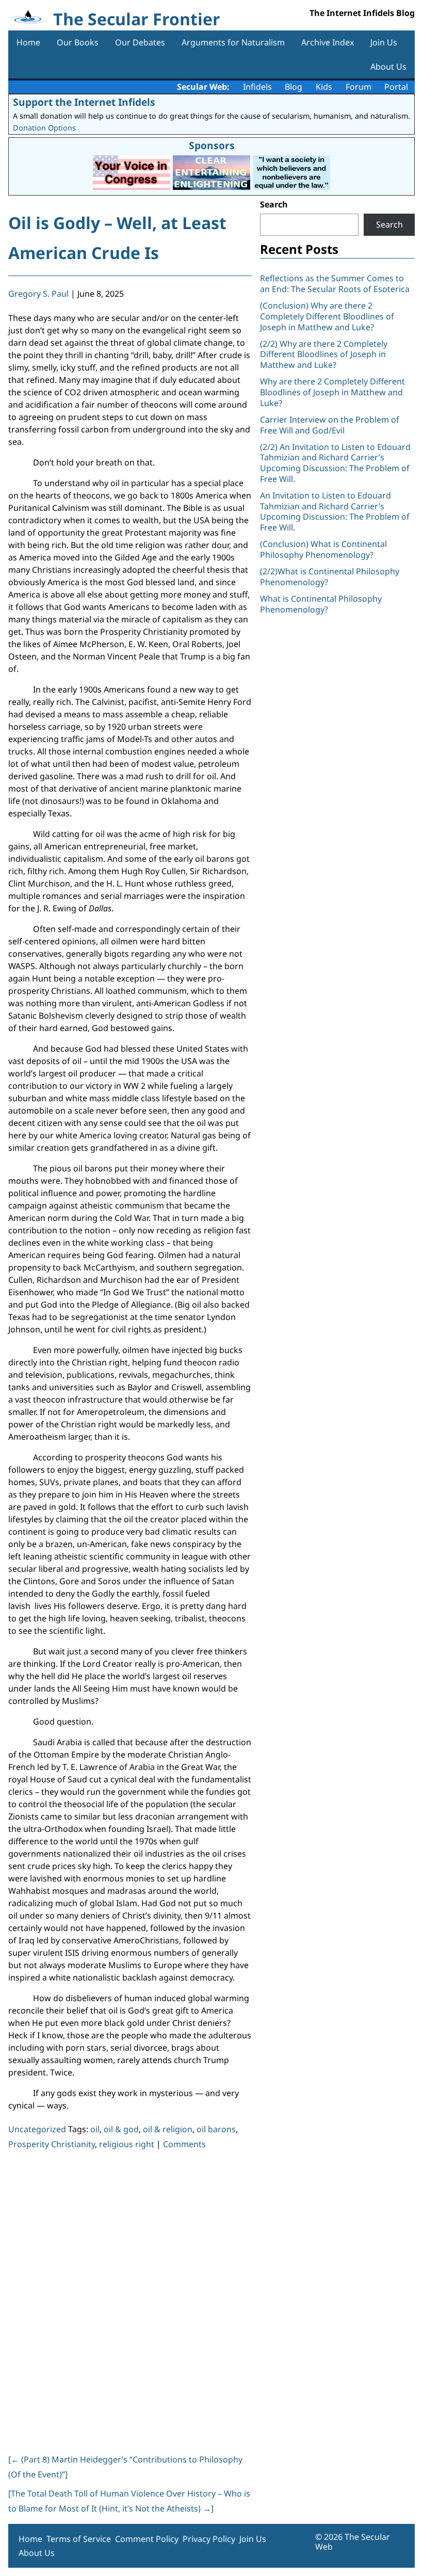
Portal (396, 87)
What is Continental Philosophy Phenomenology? (321, 604)
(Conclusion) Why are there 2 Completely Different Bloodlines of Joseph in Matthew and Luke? (327, 316)
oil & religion (168, 2129)
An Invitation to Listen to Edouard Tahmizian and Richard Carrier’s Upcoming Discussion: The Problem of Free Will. (335, 511)
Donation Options (44, 128)
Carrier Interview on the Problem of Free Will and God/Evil (330, 425)
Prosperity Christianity (52, 2144)
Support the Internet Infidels (84, 102)
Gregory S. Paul (38, 294)
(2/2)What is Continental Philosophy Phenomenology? (330, 577)
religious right (127, 2144)
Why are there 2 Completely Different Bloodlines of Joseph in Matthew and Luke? (332, 392)
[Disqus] (130, 2300)
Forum (359, 87)
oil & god (121, 2129)
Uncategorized (37, 2129)
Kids (324, 87)
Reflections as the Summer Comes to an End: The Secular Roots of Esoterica (335, 284)
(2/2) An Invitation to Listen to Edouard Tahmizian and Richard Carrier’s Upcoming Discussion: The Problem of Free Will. (335, 463)
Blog (294, 87)
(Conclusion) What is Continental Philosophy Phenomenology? (323, 549)
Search (274, 204)
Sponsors (212, 145)
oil (95, 2129)
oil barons (216, 2129)
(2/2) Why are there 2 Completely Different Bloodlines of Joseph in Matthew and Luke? (324, 355)
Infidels (257, 87)
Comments (184, 2144)
